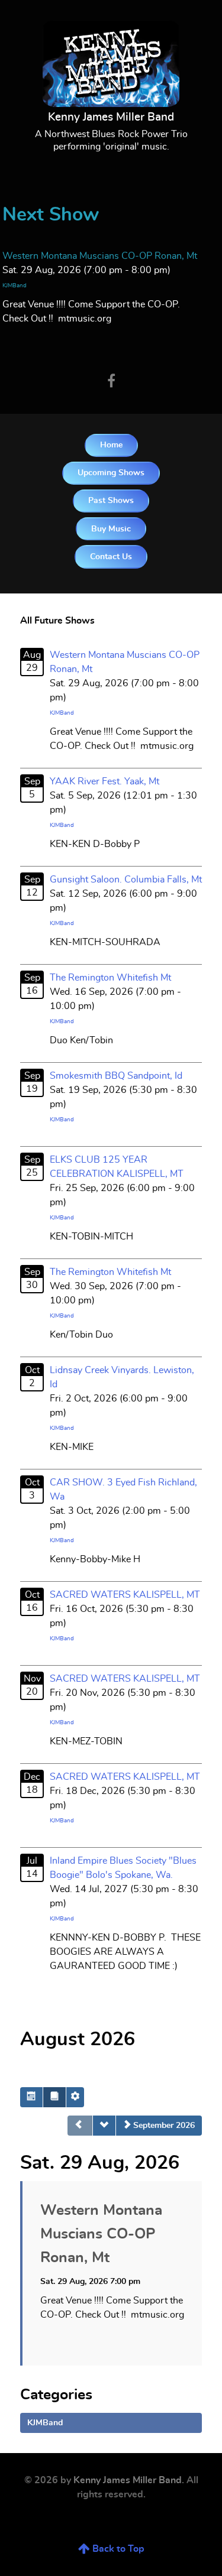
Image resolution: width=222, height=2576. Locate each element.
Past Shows (111, 500)
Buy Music (111, 529)
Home (111, 445)
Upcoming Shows (111, 473)
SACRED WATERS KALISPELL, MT (125, 1595)
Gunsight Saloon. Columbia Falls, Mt (126, 880)
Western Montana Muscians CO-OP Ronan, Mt (100, 256)
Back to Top (117, 2549)
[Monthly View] (31, 2097)
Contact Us (111, 557)
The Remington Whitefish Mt (110, 978)
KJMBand (15, 285)
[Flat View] (54, 2097)
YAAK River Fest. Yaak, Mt (104, 781)
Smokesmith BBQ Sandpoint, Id (116, 1076)
